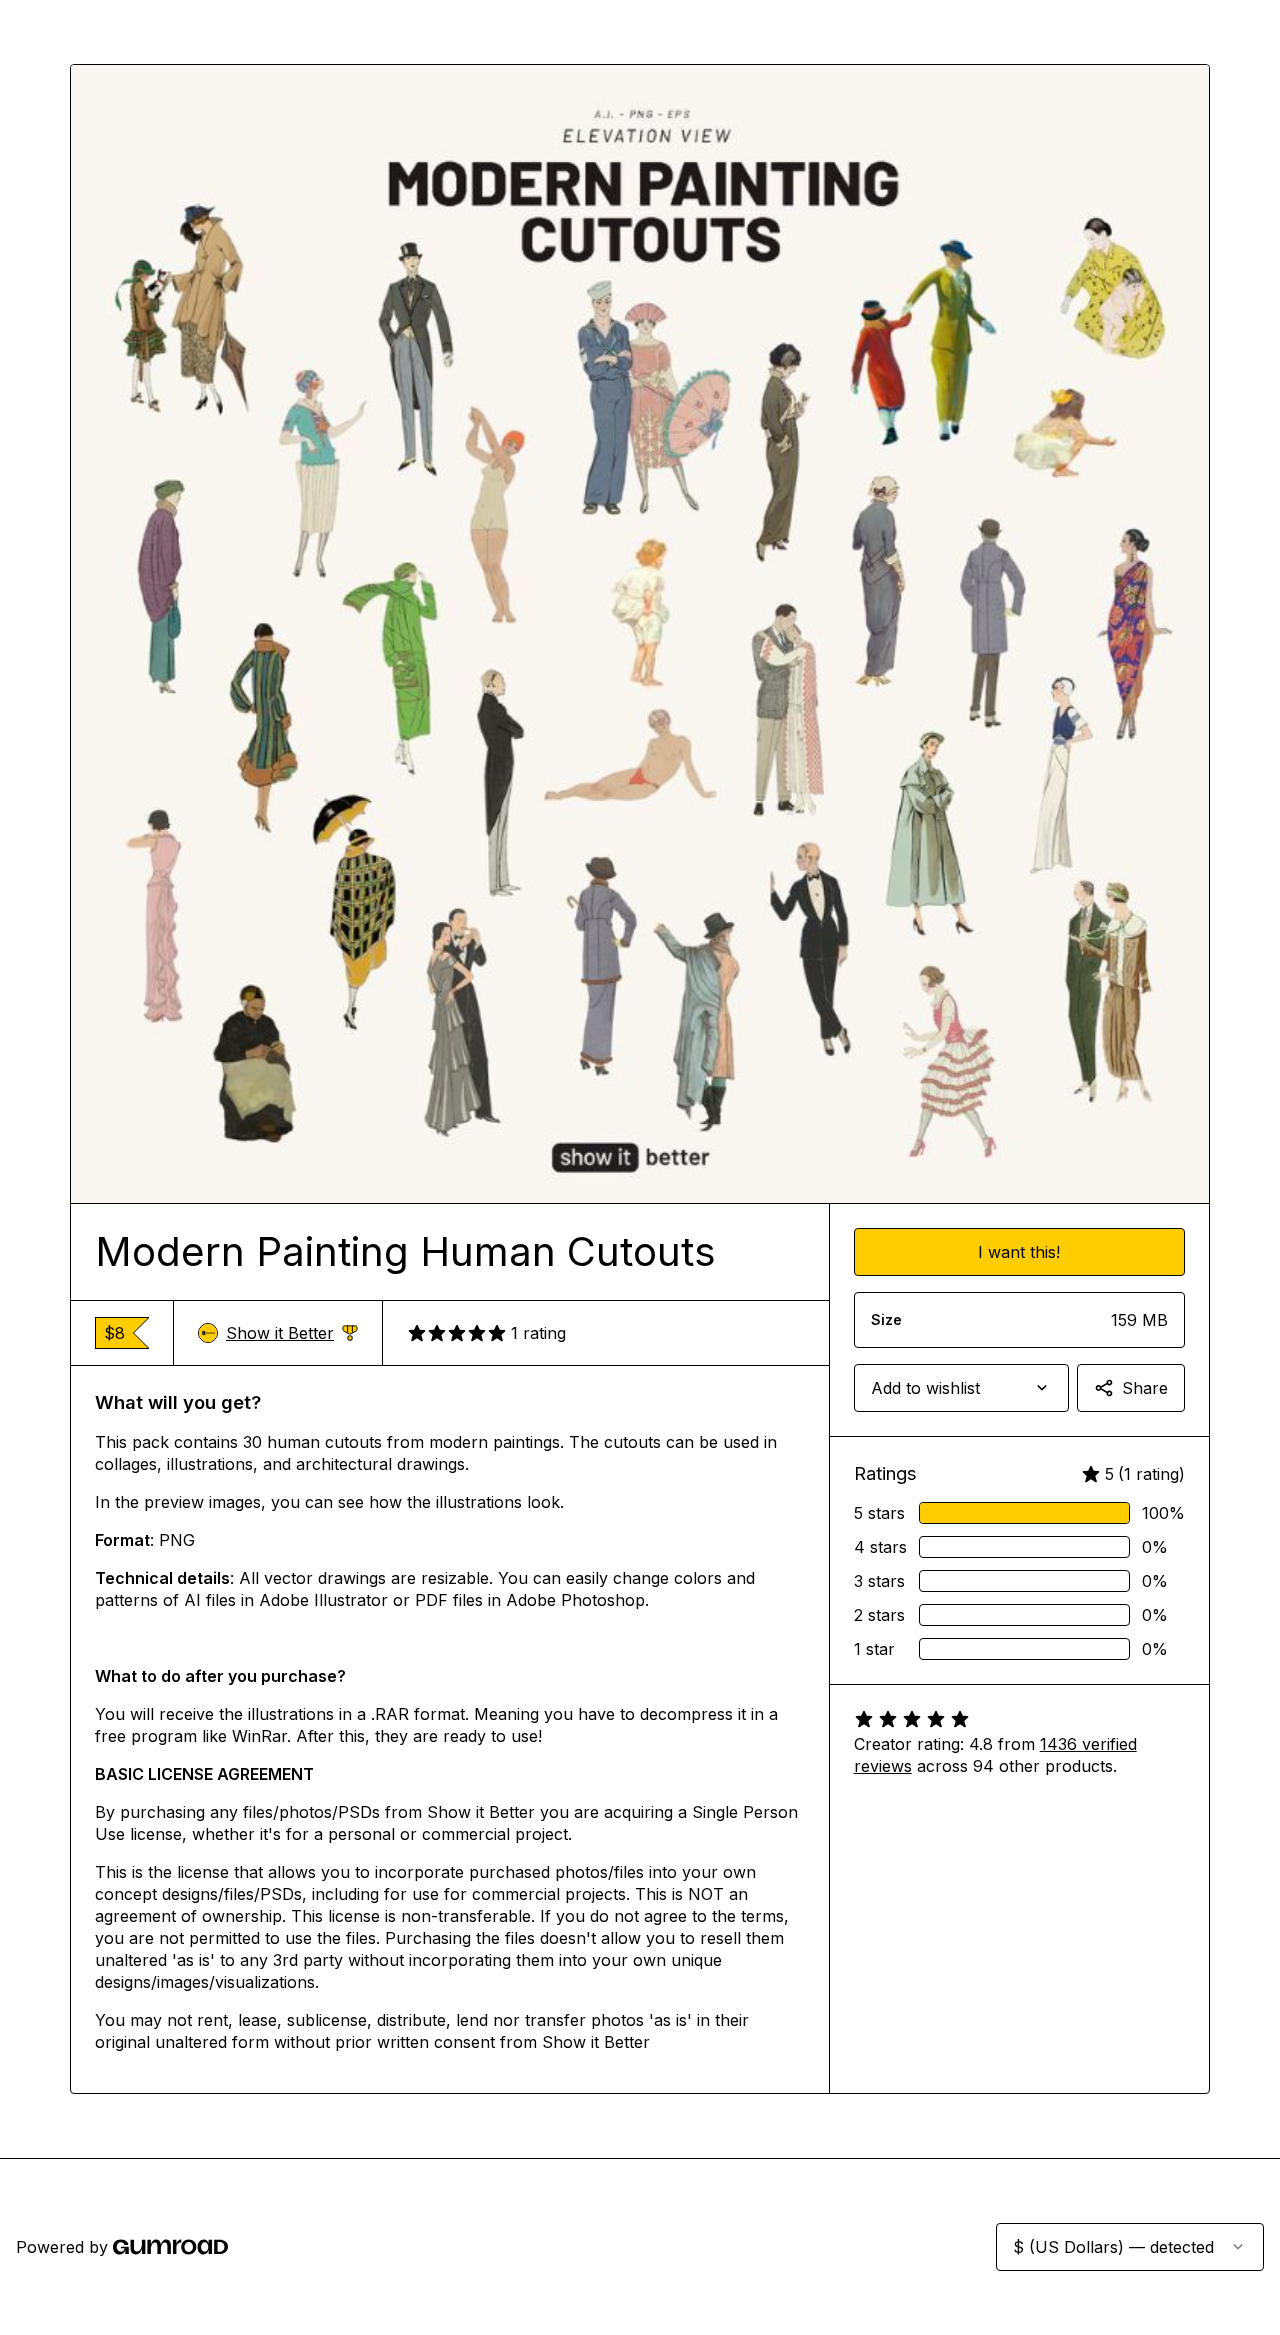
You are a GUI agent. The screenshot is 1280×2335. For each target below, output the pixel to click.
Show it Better (292, 1333)
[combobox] (961, 1388)
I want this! (1019, 1252)
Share (1145, 1388)
